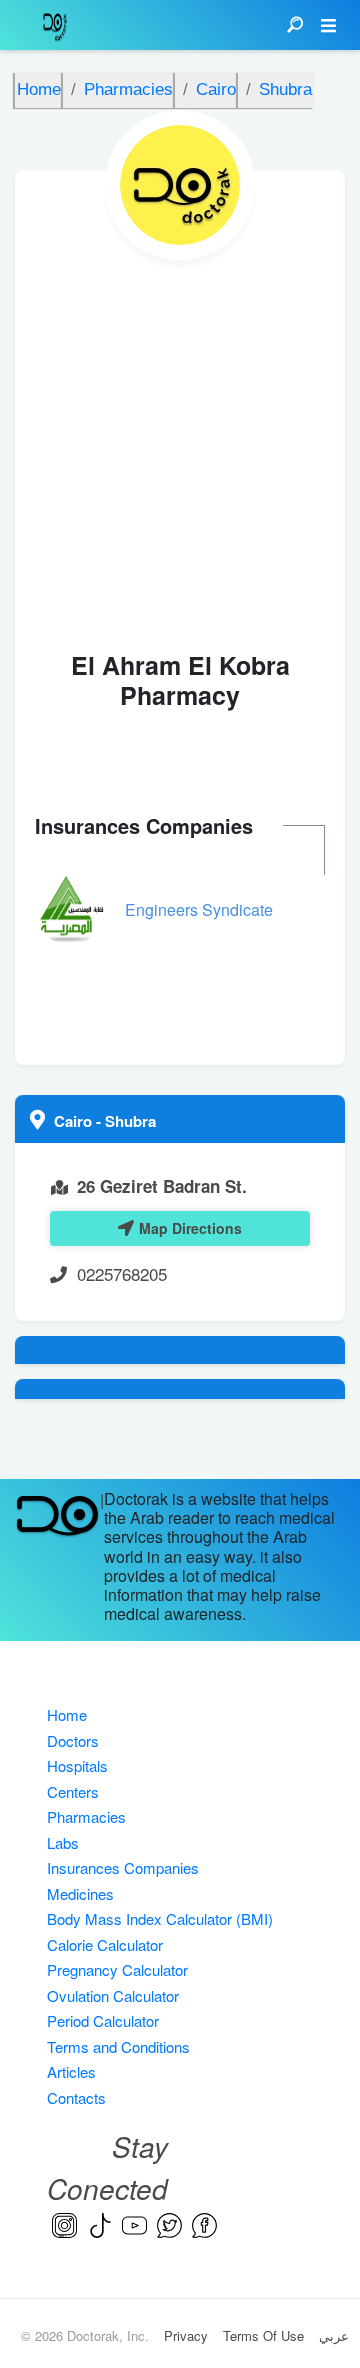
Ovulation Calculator (113, 1995)
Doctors (73, 1740)
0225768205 (122, 1273)
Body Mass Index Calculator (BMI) (160, 1918)
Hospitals (77, 1765)
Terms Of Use (263, 2335)
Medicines (80, 1893)
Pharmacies (86, 1816)
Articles (71, 2071)
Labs (63, 1842)
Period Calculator (103, 2020)
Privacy (186, 2335)
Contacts (76, 2097)
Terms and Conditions (118, 2046)
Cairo (75, 1121)
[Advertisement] (180, 450)
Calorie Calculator (105, 1944)
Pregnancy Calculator (117, 1969)
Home (67, 1714)
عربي (334, 2335)
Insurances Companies (123, 1867)
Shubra (130, 1121)
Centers (73, 1791)
